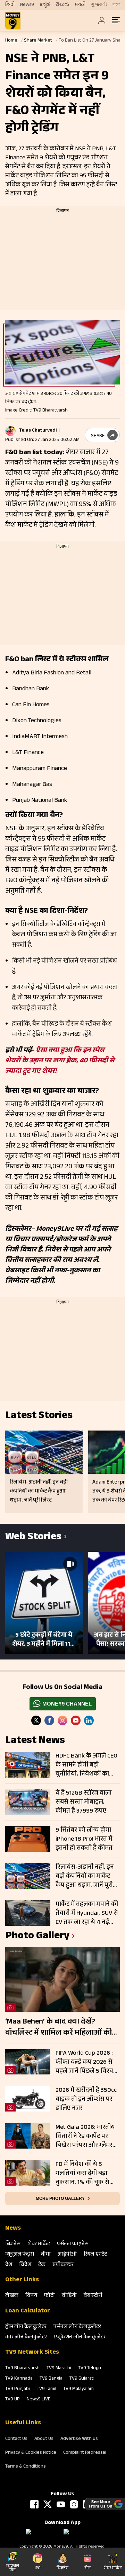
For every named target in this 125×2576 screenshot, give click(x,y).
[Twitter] (36, 1720)
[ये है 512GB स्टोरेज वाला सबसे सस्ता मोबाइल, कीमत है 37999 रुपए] (28, 1802)
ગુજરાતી (99, 5)
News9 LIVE (39, 2400)
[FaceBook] (49, 1720)
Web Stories (33, 1538)
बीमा (46, 2255)
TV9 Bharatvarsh (22, 2369)
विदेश (25, 2265)
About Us (44, 2439)
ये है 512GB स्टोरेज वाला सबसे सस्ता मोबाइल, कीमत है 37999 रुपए (84, 1802)
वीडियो (69, 2296)
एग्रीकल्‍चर (63, 2265)
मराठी (80, 5)
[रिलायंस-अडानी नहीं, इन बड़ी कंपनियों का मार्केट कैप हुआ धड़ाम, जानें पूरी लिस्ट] (28, 1876)
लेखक (12, 2296)
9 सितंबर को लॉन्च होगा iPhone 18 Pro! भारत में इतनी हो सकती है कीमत (84, 1839)
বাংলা (116, 5)
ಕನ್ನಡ (45, 5)
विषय (31, 2296)
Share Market (38, 41)
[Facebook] (34, 2504)
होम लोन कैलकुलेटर (26, 2327)
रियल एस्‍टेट (95, 2255)
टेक (42, 2265)
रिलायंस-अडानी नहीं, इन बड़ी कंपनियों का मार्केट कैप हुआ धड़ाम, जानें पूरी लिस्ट (85, 1876)
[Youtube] (76, 1720)
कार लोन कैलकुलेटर (26, 2338)
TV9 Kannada (19, 2379)
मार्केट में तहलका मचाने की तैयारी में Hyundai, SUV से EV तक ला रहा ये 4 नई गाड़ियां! (87, 1913)
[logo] (13, 21)
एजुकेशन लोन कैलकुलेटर (80, 2338)
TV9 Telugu (90, 2369)
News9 (27, 5)
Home (11, 41)
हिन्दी (10, 5)
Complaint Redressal (85, 2453)
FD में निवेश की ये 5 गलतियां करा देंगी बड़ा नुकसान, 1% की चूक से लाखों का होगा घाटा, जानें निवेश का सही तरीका (85, 2174)
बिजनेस (13, 2244)
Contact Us (16, 2439)
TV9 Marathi (59, 2369)
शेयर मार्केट (39, 2244)
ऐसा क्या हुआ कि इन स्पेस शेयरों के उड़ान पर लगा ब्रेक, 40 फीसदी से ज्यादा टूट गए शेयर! (60, 1061)
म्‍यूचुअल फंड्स (20, 2255)
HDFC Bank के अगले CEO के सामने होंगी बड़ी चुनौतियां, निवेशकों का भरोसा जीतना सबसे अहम (86, 1765)
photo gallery (37, 1937)
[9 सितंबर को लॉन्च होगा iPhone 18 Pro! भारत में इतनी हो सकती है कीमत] (28, 1839)
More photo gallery (60, 2198)
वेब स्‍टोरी (93, 2296)
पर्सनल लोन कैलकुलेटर (77, 2327)
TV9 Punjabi (18, 2389)
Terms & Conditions (26, 2467)
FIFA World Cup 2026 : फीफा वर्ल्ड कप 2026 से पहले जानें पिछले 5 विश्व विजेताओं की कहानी (84, 2062)
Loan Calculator (28, 2311)
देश (9, 2265)
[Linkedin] (89, 1720)
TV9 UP (12, 2400)
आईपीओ (67, 2255)
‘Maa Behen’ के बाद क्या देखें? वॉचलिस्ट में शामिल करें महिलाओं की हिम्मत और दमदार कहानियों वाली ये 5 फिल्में (60, 2028)
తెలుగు (62, 5)
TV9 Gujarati (82, 2379)
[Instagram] (62, 1720)
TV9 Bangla (51, 2379)
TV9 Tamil (47, 2389)
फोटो (49, 2296)
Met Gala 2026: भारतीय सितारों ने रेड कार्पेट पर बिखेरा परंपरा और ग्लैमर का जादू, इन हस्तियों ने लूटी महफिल (87, 2136)
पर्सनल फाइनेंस (73, 2244)
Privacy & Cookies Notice (31, 2453)
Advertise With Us (79, 2439)
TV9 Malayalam (78, 2389)
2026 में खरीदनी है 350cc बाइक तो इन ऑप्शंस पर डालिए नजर (86, 2099)
